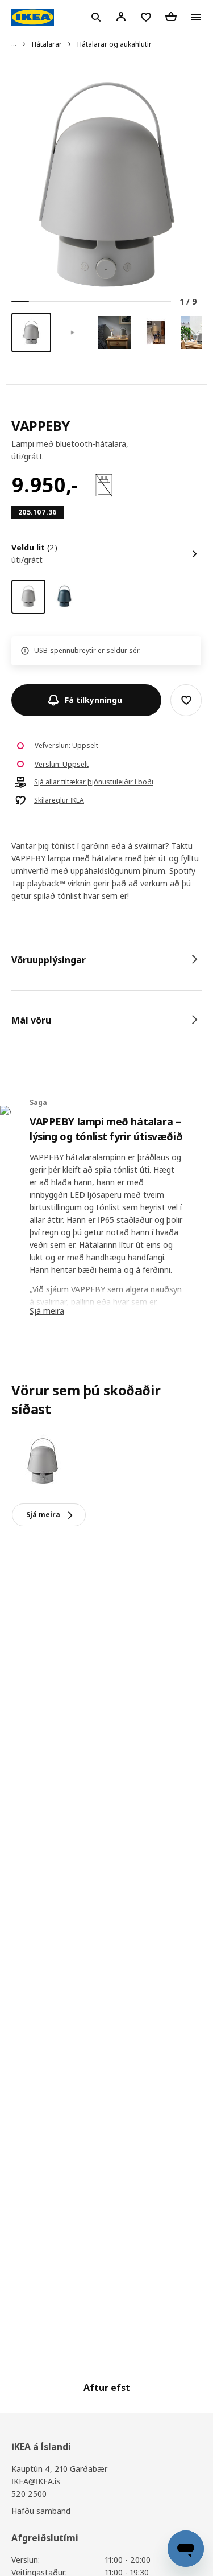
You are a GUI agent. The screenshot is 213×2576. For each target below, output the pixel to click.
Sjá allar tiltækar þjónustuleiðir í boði (94, 782)
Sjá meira (47, 1311)
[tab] (106, 960)
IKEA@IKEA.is (36, 2481)
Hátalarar (47, 44)
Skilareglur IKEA (59, 800)
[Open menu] (196, 17)
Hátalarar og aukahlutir (114, 44)
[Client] (121, 17)
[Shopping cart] (171, 17)
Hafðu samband (41, 2511)
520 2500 (29, 2494)
